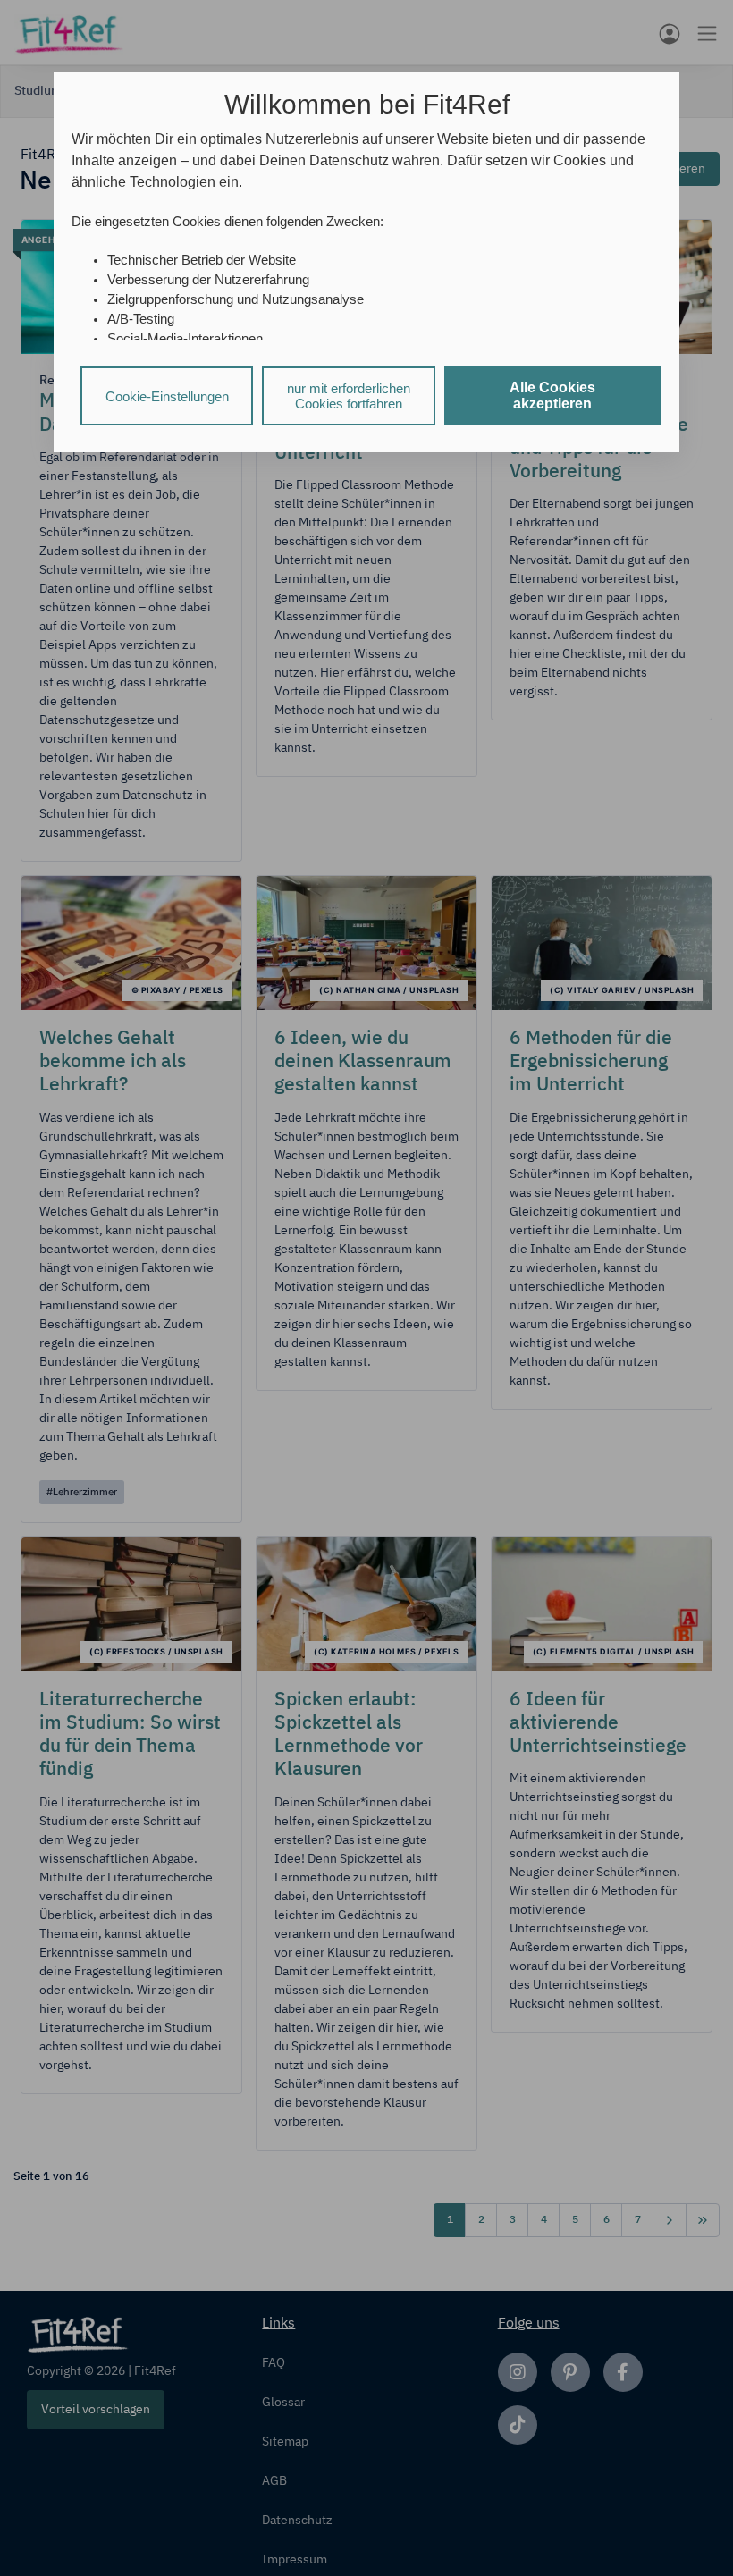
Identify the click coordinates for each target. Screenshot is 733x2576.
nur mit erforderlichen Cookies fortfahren (349, 396)
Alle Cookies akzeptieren (552, 396)
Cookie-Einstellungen (167, 396)
